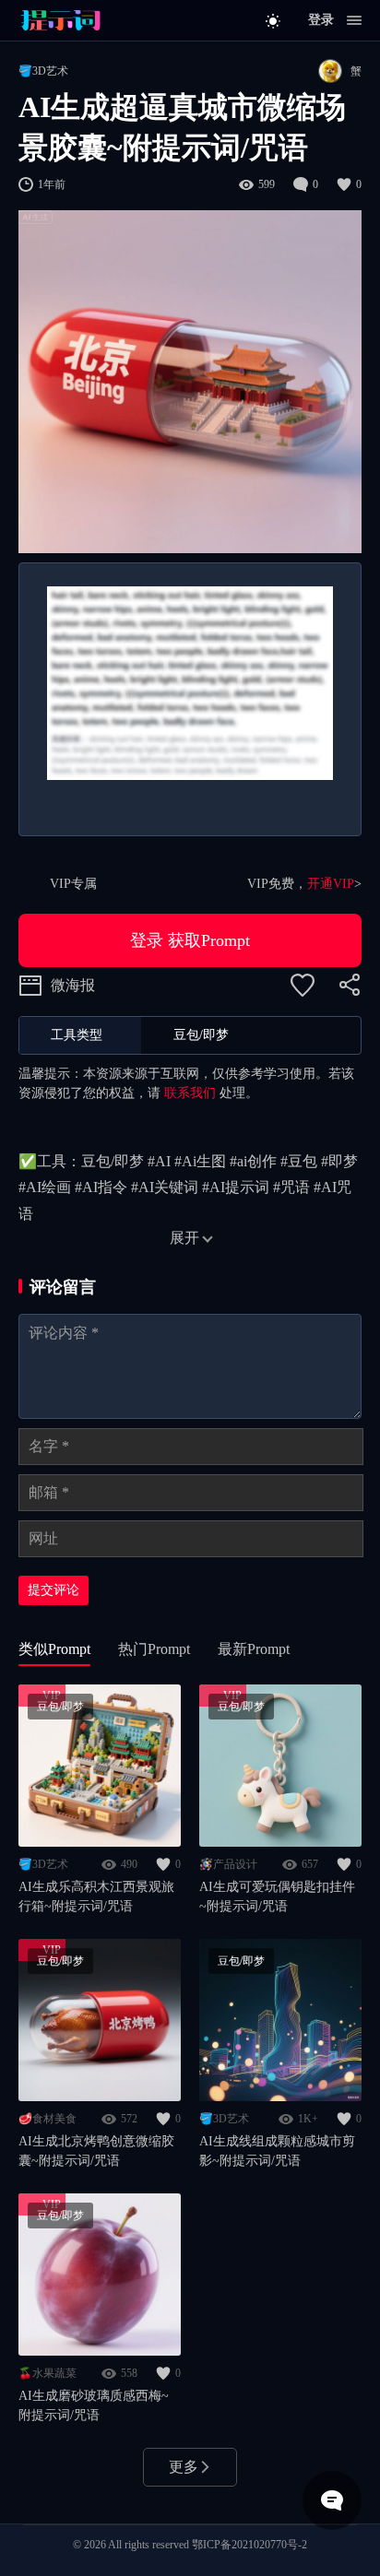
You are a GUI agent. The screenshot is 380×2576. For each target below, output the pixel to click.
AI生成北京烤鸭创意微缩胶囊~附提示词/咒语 (96, 2151)
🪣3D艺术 (43, 71)
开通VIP (331, 884)
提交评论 (53, 1590)
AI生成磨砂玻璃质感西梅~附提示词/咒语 (94, 2405)
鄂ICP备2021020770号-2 (249, 2545)
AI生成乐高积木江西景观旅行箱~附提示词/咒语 (96, 1897)
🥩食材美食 (47, 2119)
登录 (321, 20)
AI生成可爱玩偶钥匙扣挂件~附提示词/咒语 (277, 1897)
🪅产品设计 (228, 1864)
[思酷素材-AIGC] (60, 20)
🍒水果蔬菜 (47, 2373)
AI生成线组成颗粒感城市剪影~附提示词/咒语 (277, 2151)
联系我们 (190, 1093)
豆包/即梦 (60, 1707)
